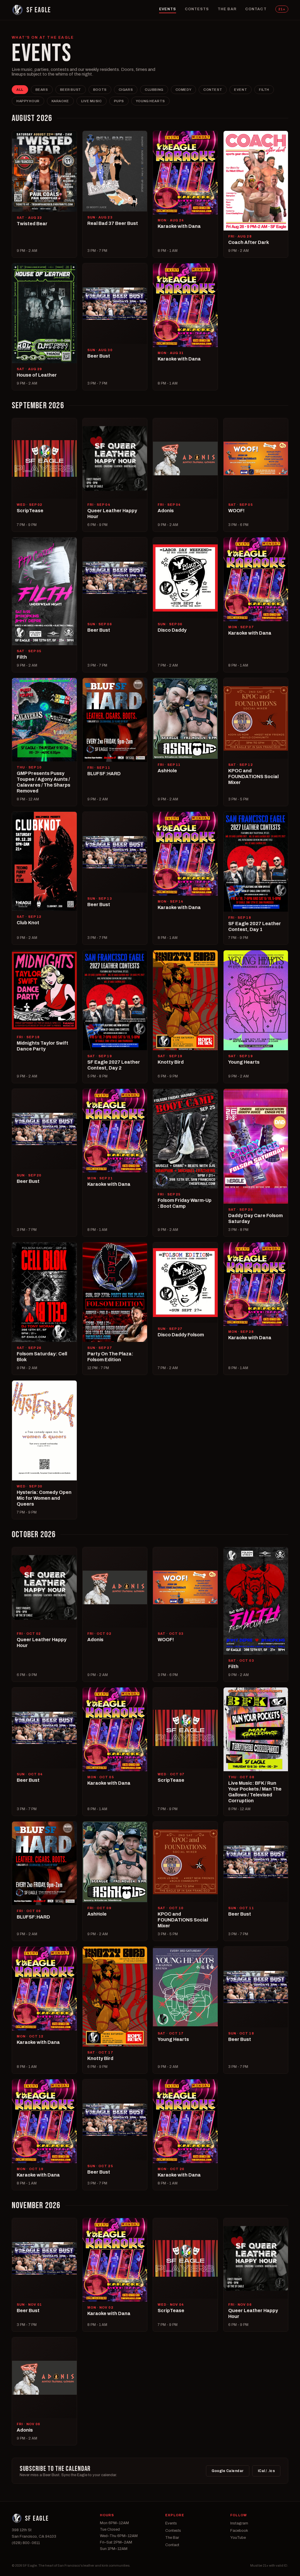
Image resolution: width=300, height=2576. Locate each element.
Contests (197, 9)
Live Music (92, 101)
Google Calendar (228, 2471)
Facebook (239, 2531)
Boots (100, 90)
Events (168, 9)
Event (241, 90)
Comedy (183, 90)
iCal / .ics (266, 2471)
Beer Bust (71, 90)
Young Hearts (150, 101)
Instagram (239, 2523)
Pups (119, 101)
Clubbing (154, 90)
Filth (264, 90)
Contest (213, 90)
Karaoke (60, 101)
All (20, 90)
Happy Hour (28, 101)
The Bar (227, 9)
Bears (42, 90)
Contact (256, 9)
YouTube (238, 2538)
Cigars (126, 90)
